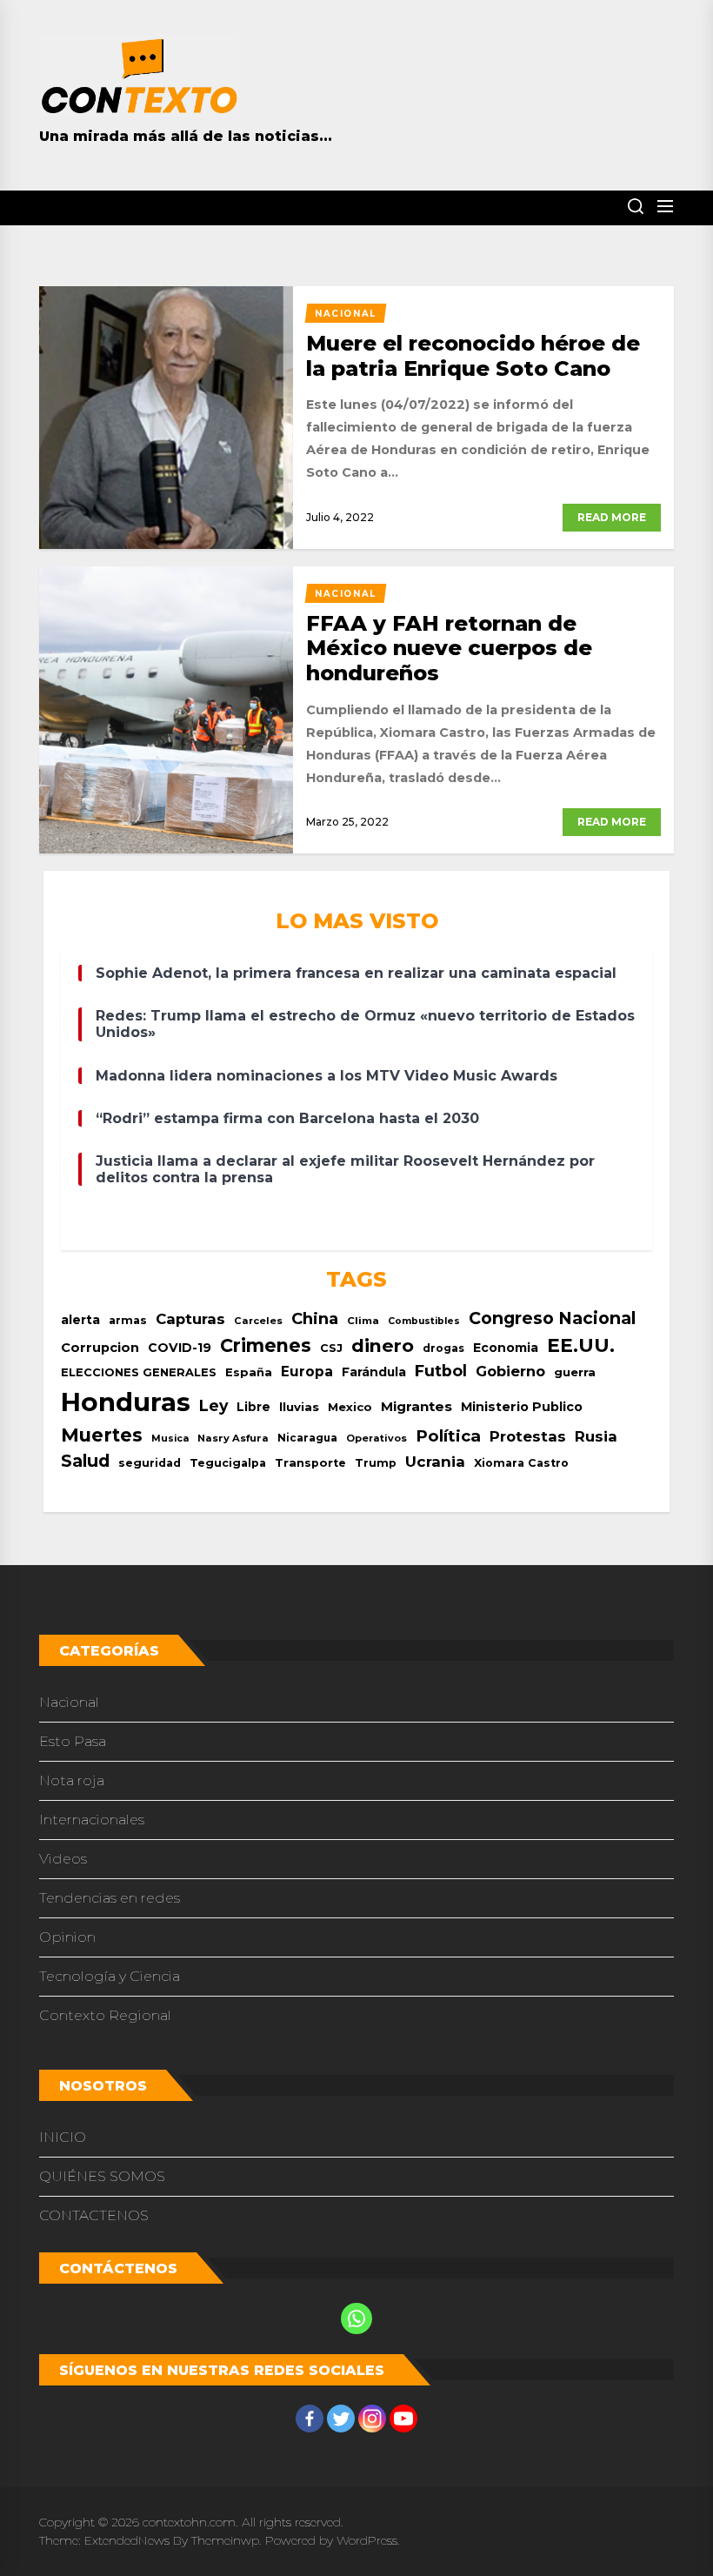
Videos (63, 1859)
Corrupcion (100, 1348)
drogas (443, 1348)
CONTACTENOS (94, 2215)
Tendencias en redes (110, 1898)
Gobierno (510, 1371)
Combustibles (424, 1321)
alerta (80, 1320)
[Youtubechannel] (403, 2419)
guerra (575, 1372)
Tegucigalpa (228, 1463)
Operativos (376, 1438)
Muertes (102, 1435)
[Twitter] (341, 2419)
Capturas (190, 1319)
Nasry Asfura (233, 1438)
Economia (506, 1348)
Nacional (69, 1702)
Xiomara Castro (521, 1463)
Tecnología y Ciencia (110, 1976)
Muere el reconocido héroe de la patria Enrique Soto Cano (473, 356)
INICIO (63, 2137)
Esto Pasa (73, 1741)
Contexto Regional (105, 2015)
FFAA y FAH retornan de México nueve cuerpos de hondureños (449, 649)
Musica (170, 1439)
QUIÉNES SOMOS (102, 2176)
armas (128, 1320)
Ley (213, 1405)
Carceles (258, 1321)
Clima (363, 1321)
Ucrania (435, 1462)
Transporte (310, 1463)
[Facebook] (310, 2419)
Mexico (350, 1407)
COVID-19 (180, 1348)
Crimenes (266, 1345)
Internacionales (92, 1820)
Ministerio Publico (522, 1407)
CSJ (331, 1348)
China (315, 1318)
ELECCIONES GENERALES (139, 1372)
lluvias (299, 1407)
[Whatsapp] (356, 2318)
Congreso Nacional (552, 1318)
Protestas (528, 1436)
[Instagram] (372, 2419)
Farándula (374, 1372)
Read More (612, 517)
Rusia (596, 1436)
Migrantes (416, 1406)
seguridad (150, 1463)
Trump (376, 1463)
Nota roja (72, 1780)
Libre (253, 1407)
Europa (307, 1372)
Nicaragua (307, 1438)
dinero (383, 1345)
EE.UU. (581, 1345)
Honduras (126, 1402)
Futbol (441, 1371)
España (249, 1372)
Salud (85, 1461)
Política (448, 1436)
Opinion (67, 1937)
